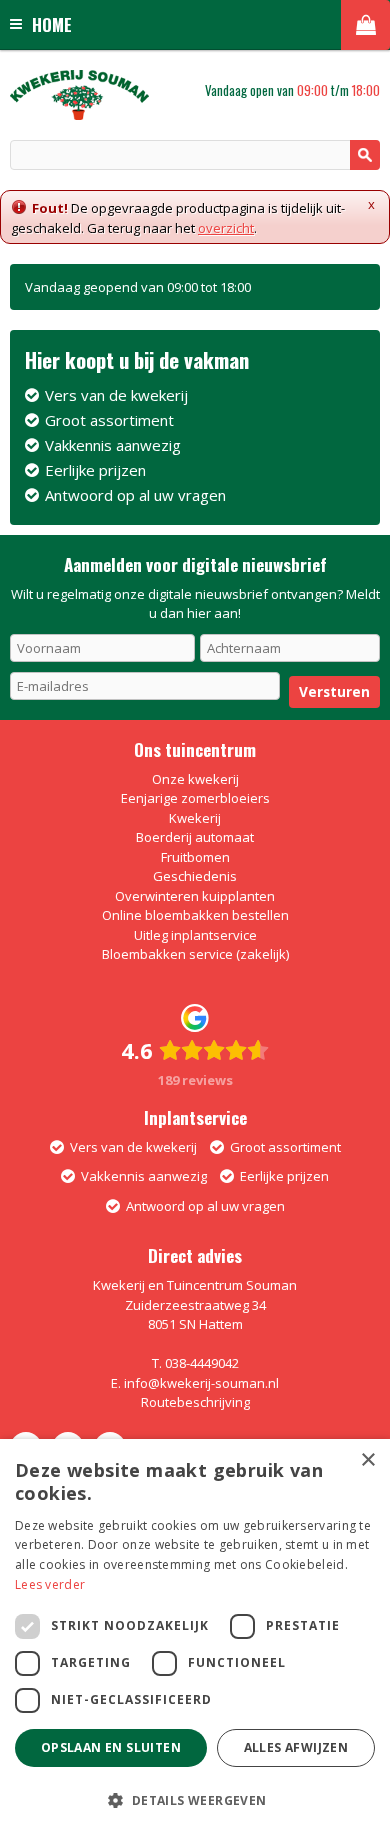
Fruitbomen (195, 857)
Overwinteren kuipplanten (195, 896)
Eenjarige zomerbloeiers (195, 798)
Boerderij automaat (195, 837)
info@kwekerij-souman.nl (201, 1383)
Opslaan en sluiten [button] (111, 1747)
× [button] (367, 1460)
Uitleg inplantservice (195, 935)
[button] (195, 1799)
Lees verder (50, 1584)
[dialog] (195, 1636)
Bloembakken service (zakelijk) (195, 954)
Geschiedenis (195, 876)
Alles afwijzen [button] (296, 1747)
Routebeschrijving (195, 1402)
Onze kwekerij (195, 779)
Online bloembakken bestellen (195, 915)
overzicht (226, 228)
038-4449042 (202, 1363)
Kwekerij (195, 818)
